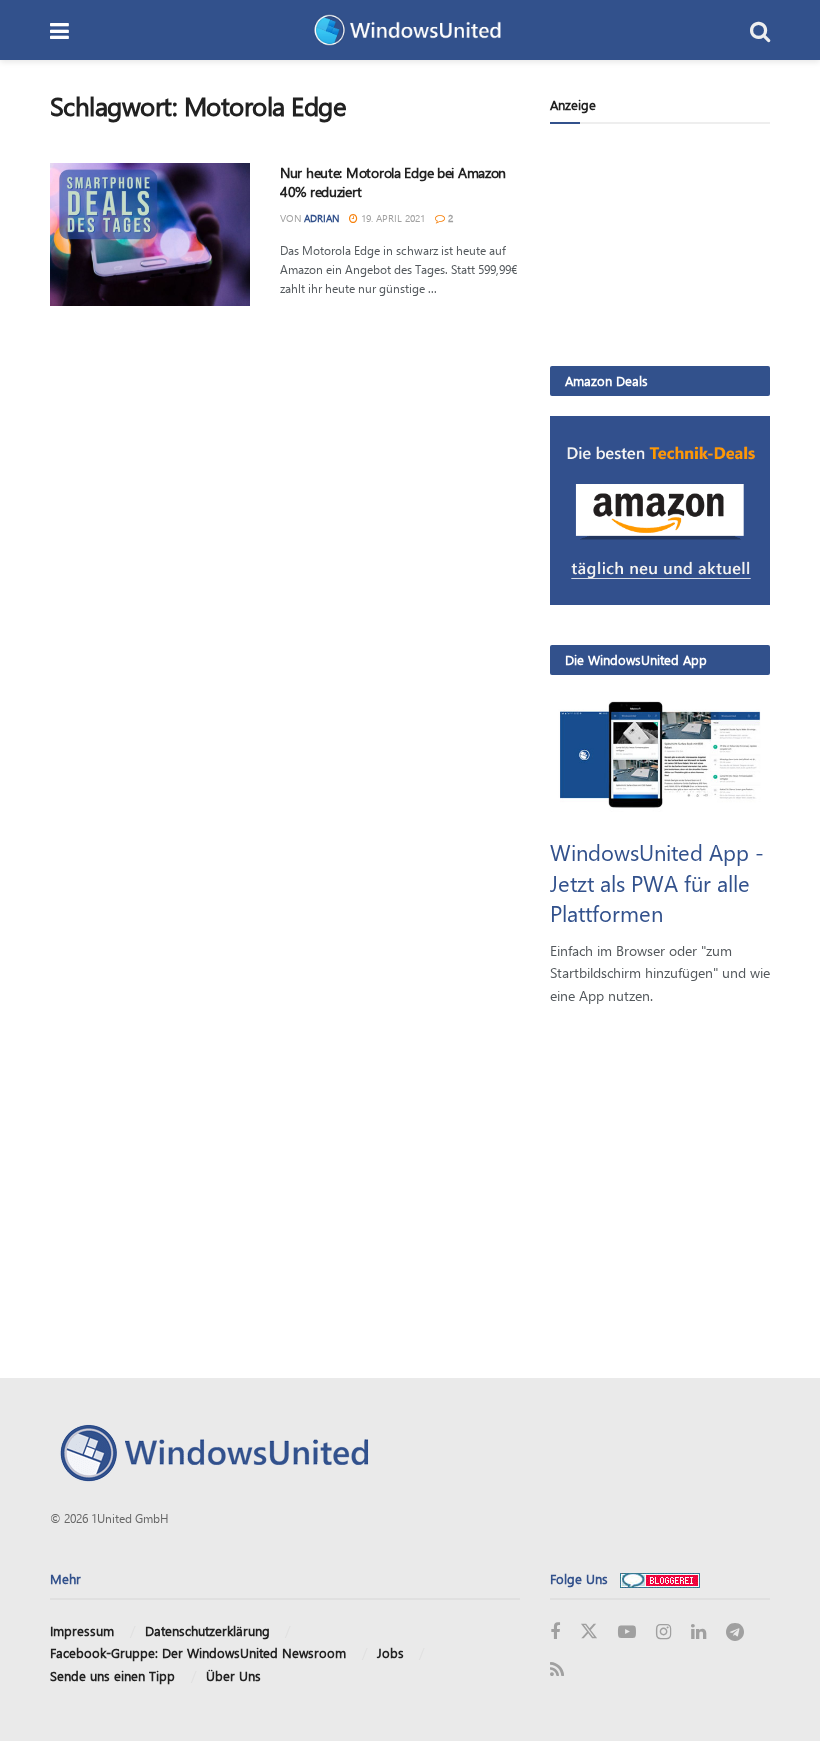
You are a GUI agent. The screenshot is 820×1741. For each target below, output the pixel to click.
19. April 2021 (391, 218)
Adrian (321, 218)
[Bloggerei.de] (660, 1578)
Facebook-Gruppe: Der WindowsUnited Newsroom (198, 1652)
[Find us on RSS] (557, 1670)
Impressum (82, 1630)
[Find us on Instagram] (663, 1632)
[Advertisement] (660, 244)
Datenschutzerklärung (207, 1630)
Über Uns (233, 1675)
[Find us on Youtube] (627, 1632)
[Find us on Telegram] (735, 1632)
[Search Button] (760, 30)
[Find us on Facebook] (555, 1632)
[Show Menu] (59, 30)
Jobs (390, 1652)
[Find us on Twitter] (589, 1632)
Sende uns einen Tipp (112, 1675)
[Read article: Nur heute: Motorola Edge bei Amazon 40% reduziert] (150, 234)
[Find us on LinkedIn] (698, 1632)
